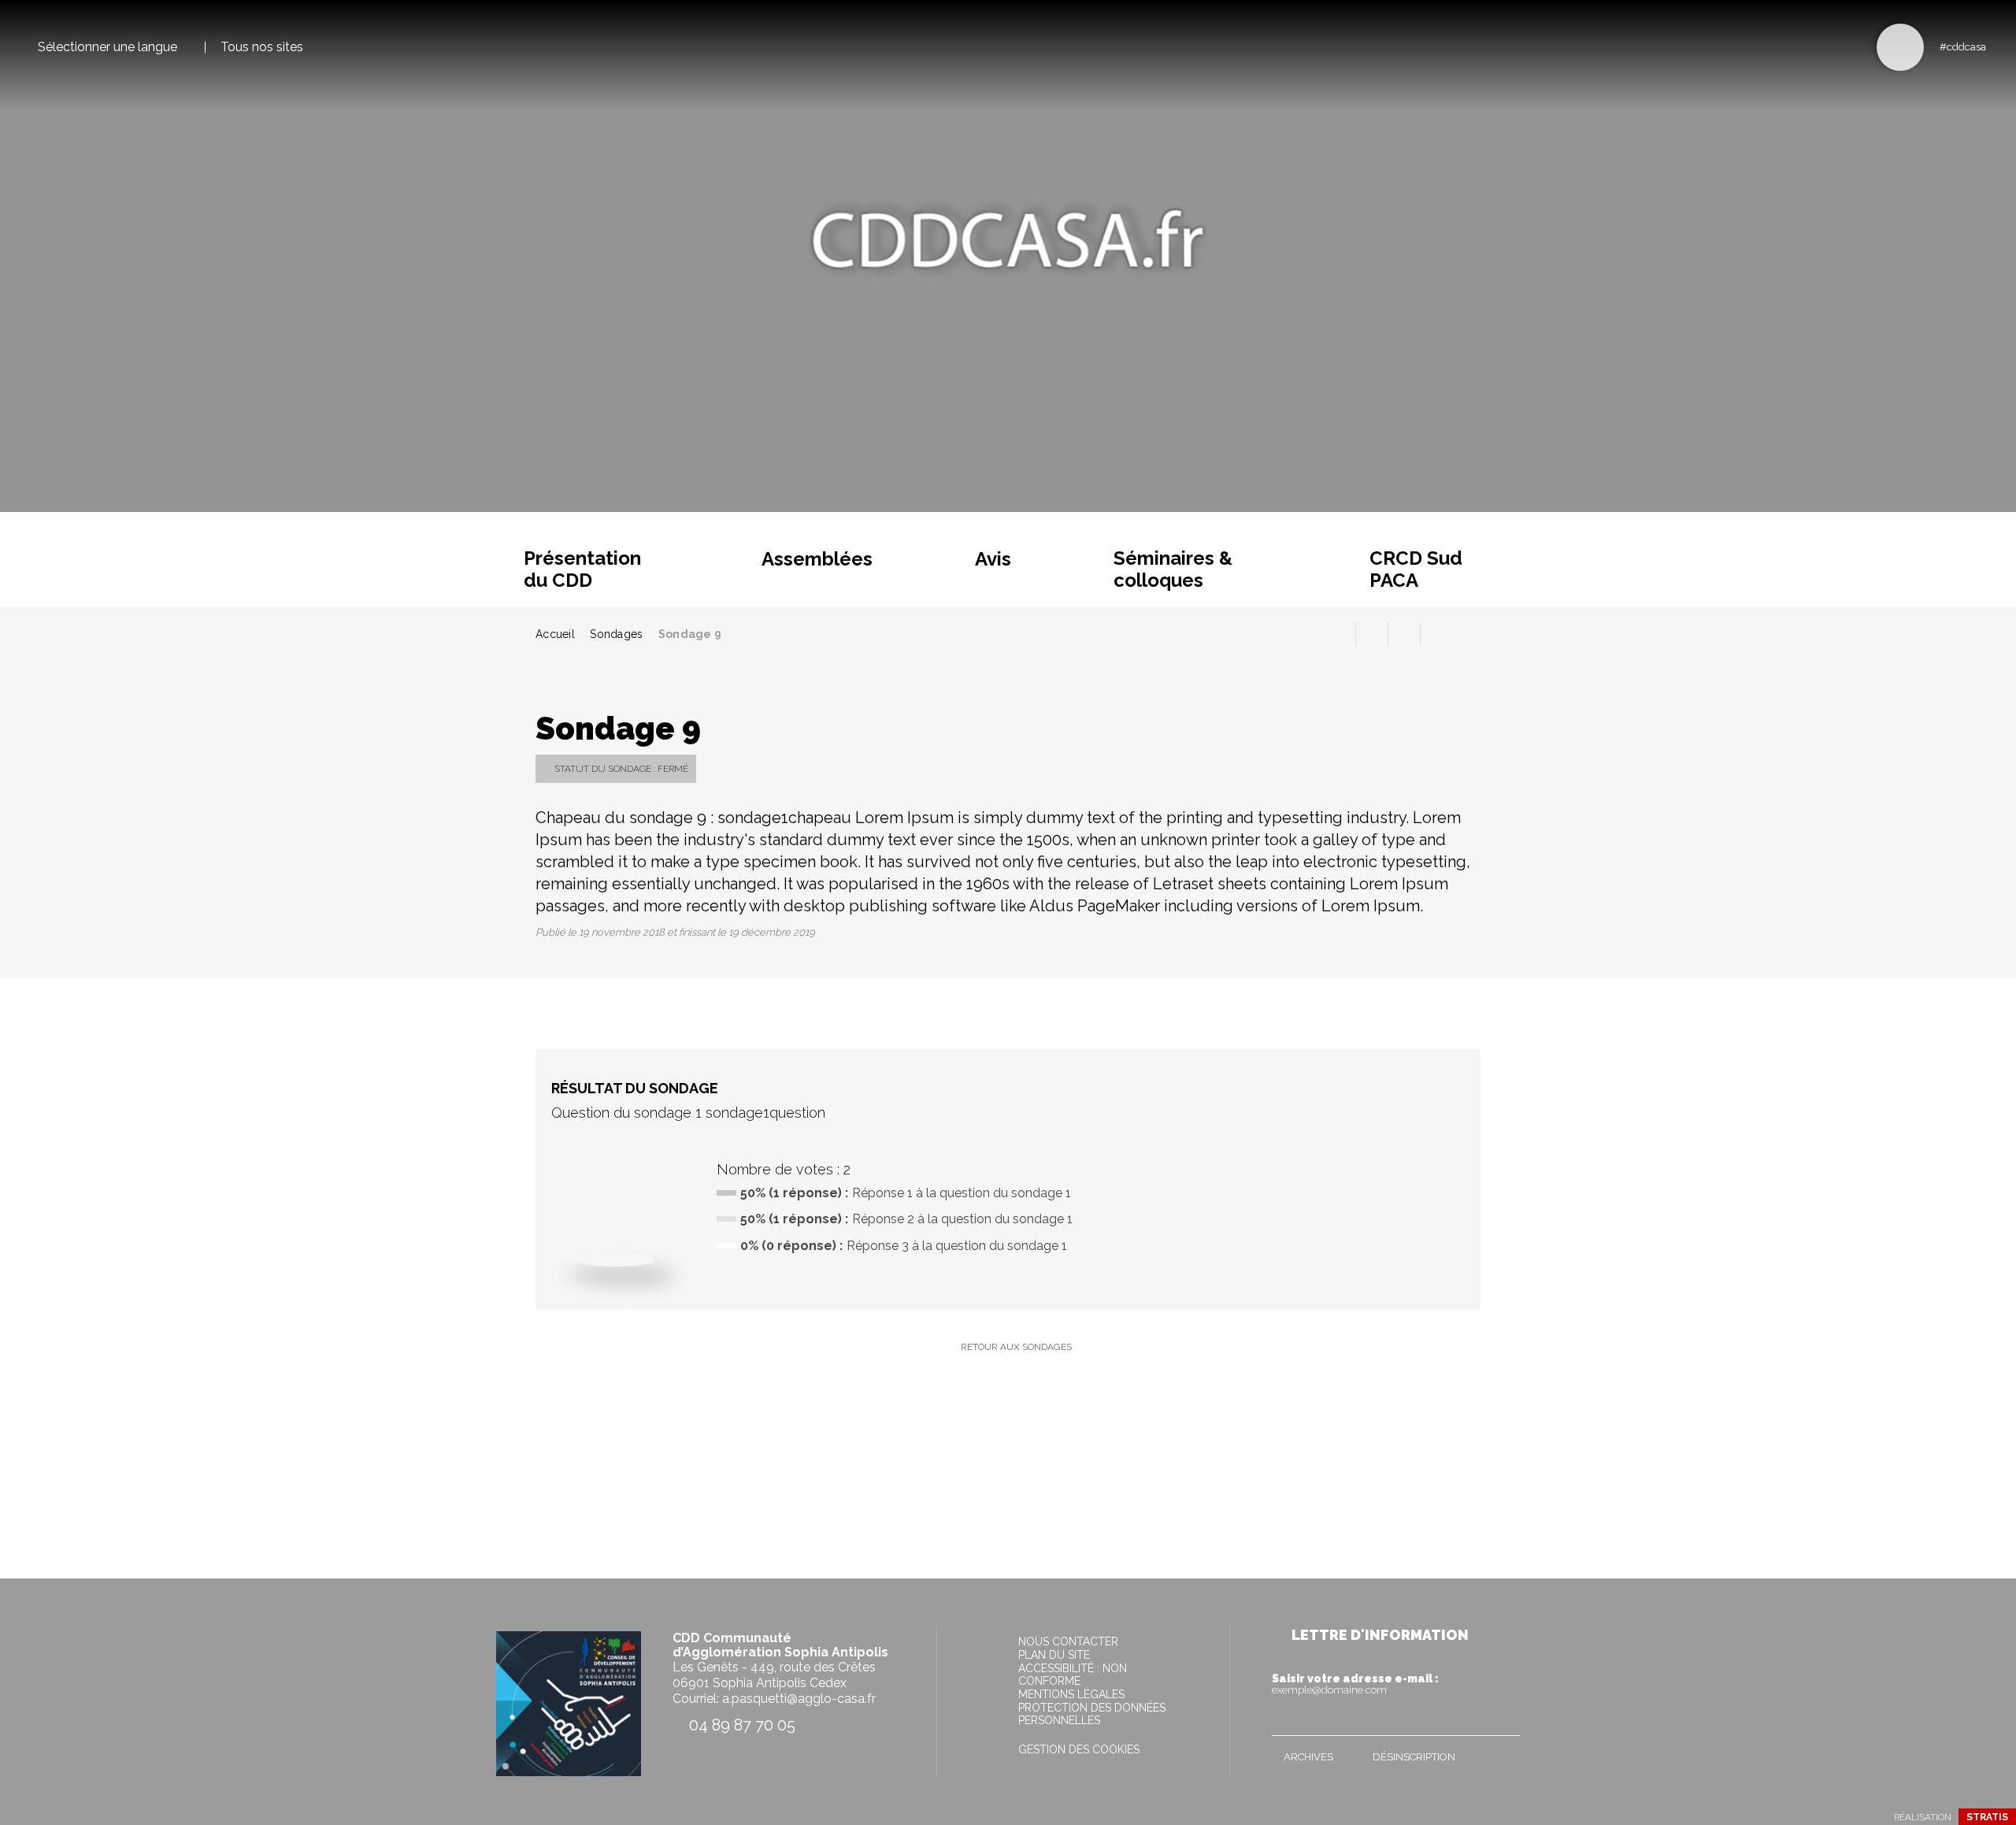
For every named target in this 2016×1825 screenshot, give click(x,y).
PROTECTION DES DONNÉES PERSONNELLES (1092, 1714)
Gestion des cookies (1079, 1749)
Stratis (1987, 1817)
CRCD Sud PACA (1416, 569)
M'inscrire (1504, 1720)
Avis (993, 559)
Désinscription (1414, 1757)
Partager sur (1436, 634)
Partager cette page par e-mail (1404, 634)
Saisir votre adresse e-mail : (1355, 1684)
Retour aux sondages (1016, 1347)
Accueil (555, 634)
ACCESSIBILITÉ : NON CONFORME (1073, 1675)
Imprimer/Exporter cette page (1340, 634)
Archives (1308, 1757)
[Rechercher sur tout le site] (1900, 47)
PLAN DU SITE (1054, 1655)
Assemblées (817, 559)
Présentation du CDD (582, 569)
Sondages (616, 634)
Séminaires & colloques (1173, 569)
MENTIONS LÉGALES (1071, 1694)
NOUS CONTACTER (1068, 1641)
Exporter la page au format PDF (1372, 634)
